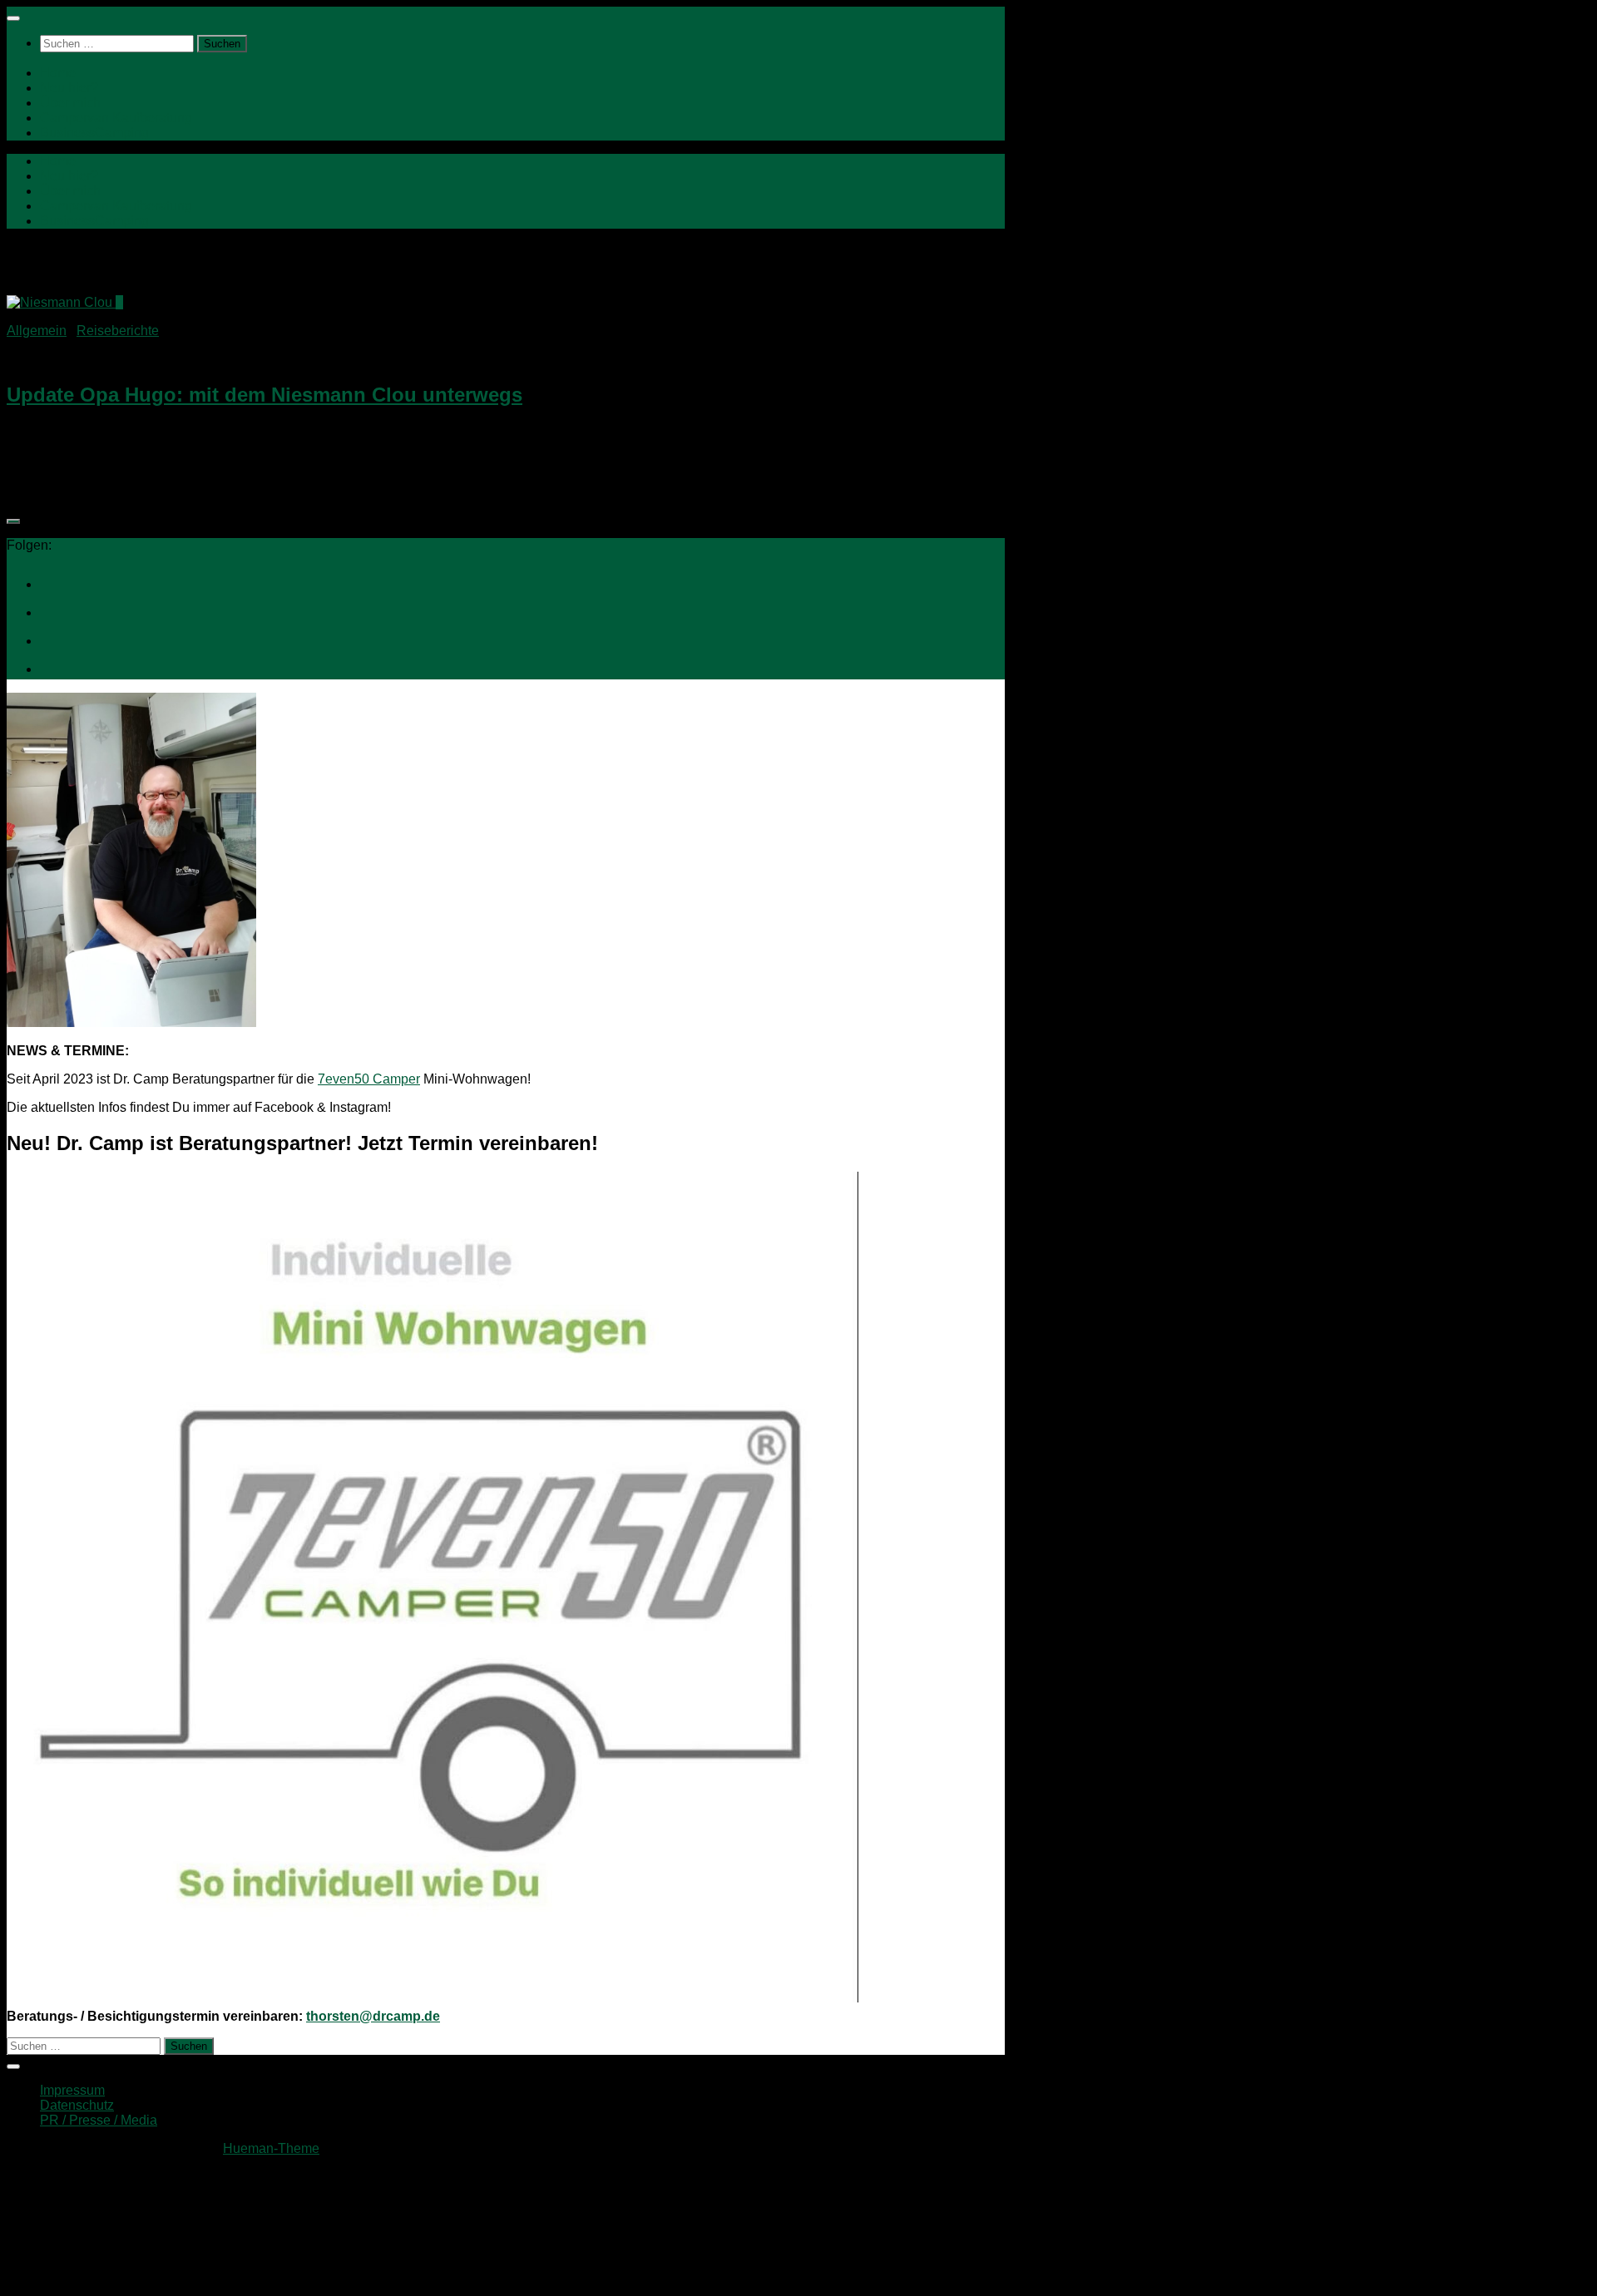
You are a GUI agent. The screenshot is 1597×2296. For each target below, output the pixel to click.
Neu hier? (69, 88)
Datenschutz (77, 2105)
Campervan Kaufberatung (116, 118)
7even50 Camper (369, 1079)
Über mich (70, 103)
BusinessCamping (94, 133)
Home (58, 73)
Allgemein (37, 331)
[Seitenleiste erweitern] (13, 521)
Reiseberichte (118, 331)
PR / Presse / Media (99, 2120)
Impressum (72, 2090)
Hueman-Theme (271, 2148)
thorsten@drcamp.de (373, 2016)
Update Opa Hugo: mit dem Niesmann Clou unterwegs (265, 395)
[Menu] (13, 18)
